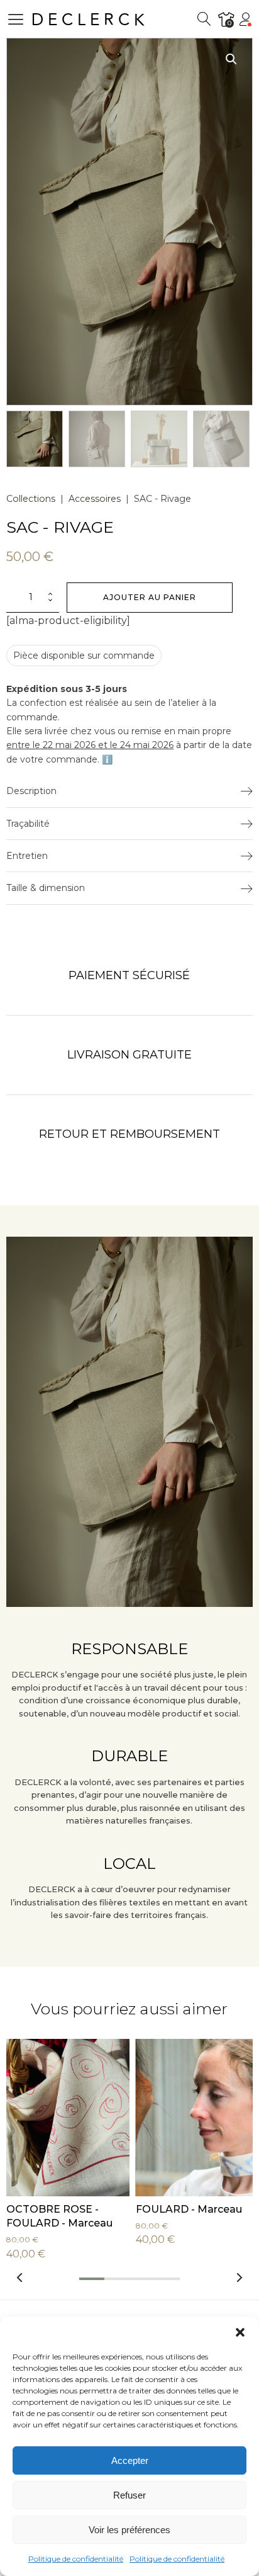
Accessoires (95, 499)
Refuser (129, 2495)
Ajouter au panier (150, 597)
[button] (240, 2332)
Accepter (130, 2460)
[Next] (239, 2277)
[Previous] (20, 2277)
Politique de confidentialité (76, 2559)
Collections (31, 499)
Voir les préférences (129, 2530)
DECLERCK (90, 20)
